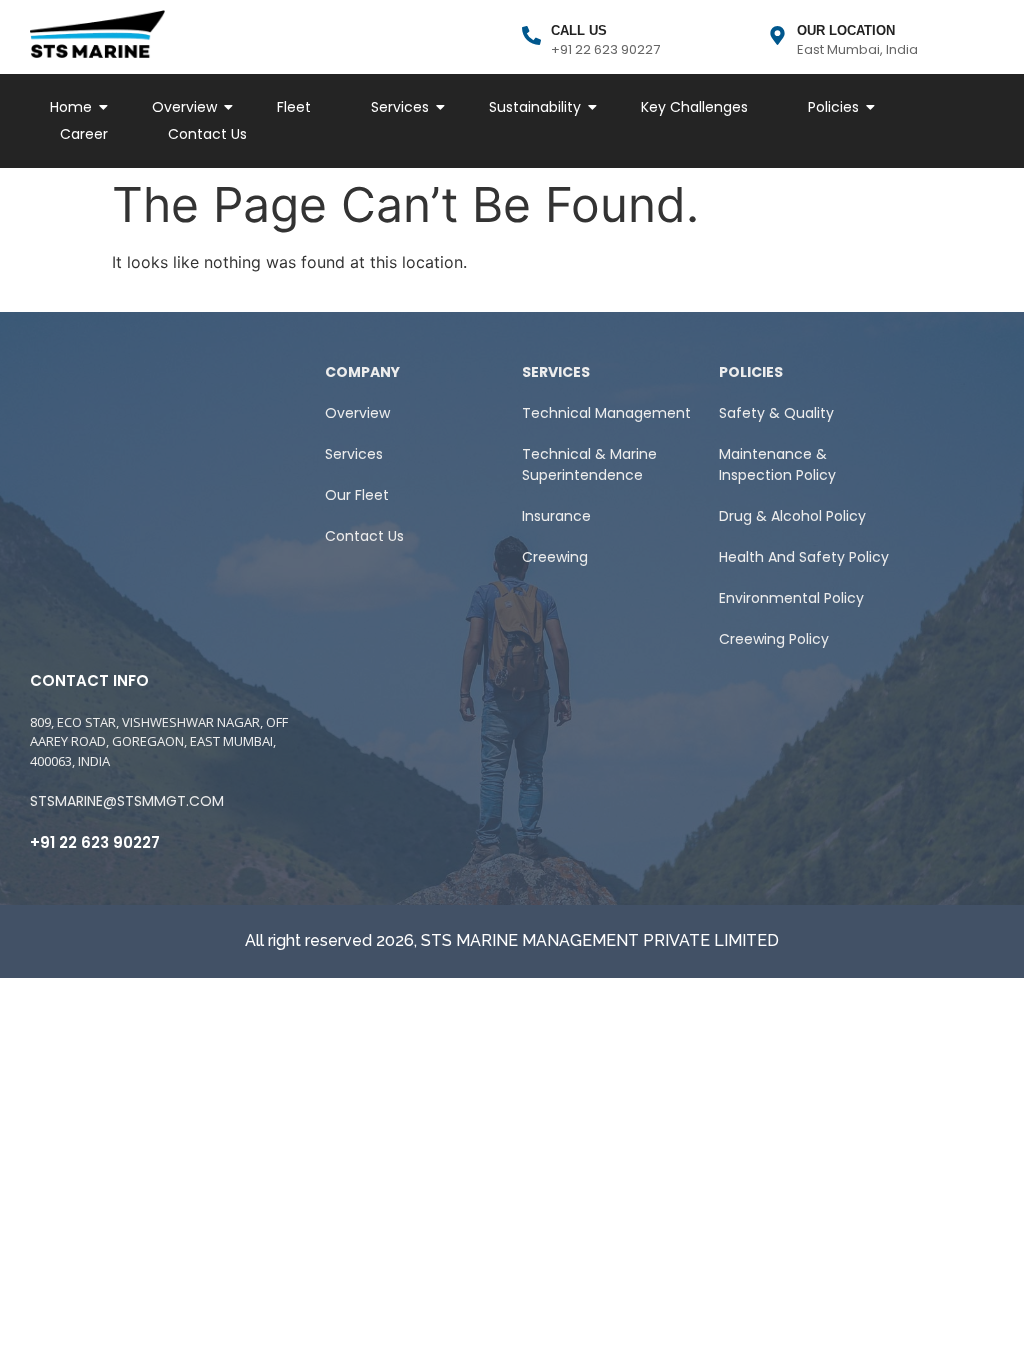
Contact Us (207, 134)
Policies (833, 107)
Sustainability (535, 107)
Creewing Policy (774, 639)
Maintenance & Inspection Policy (777, 464)
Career (84, 134)
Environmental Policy (791, 598)
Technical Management (606, 413)
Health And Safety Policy (804, 557)
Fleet (294, 107)
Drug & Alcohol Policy (792, 516)
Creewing (555, 557)
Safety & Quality (776, 413)
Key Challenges (694, 107)
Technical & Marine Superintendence (589, 464)
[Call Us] (531, 37)
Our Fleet (357, 495)
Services (400, 107)
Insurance (556, 516)
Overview (184, 107)
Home (71, 107)
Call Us (579, 30)
